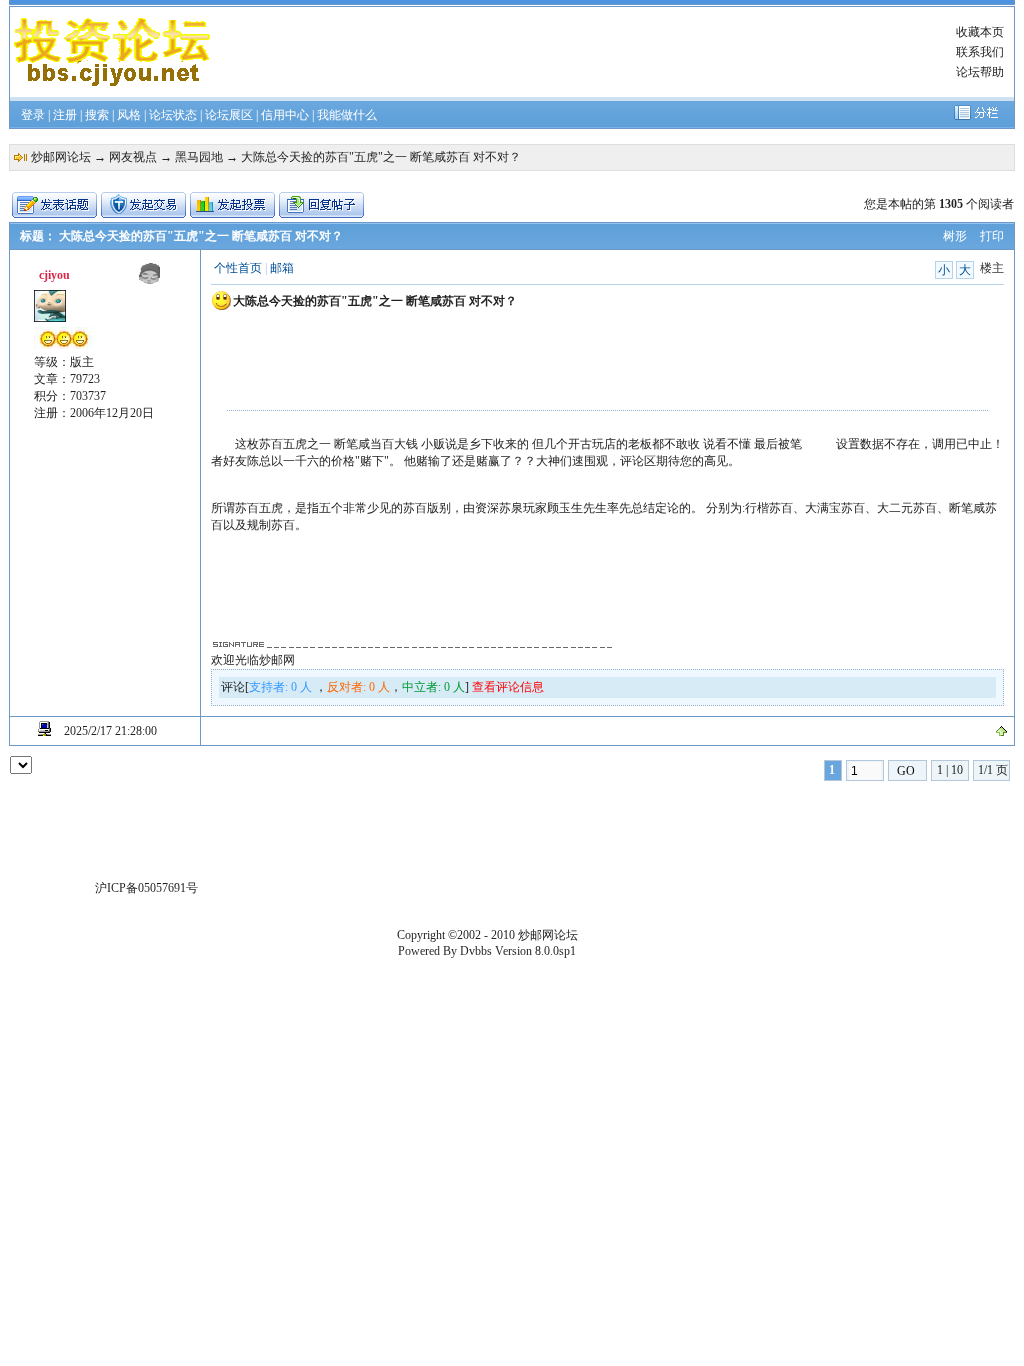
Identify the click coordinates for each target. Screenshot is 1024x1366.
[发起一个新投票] (232, 205)
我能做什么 (347, 115)
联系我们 (980, 52)
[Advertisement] (584, 52)
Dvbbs (476, 951)
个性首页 (238, 268)
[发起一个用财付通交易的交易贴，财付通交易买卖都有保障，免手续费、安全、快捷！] (143, 205)
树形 (955, 236)
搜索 (97, 115)
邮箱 (282, 268)
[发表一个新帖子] (54, 205)
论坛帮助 (980, 72)
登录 (33, 115)
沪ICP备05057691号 (146, 888)
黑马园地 (199, 157)
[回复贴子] (321, 205)
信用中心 (285, 115)
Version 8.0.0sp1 (535, 951)
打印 (992, 236)
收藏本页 (980, 32)
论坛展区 (229, 115)
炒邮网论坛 (61, 157)
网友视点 (133, 157)
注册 (65, 115)
